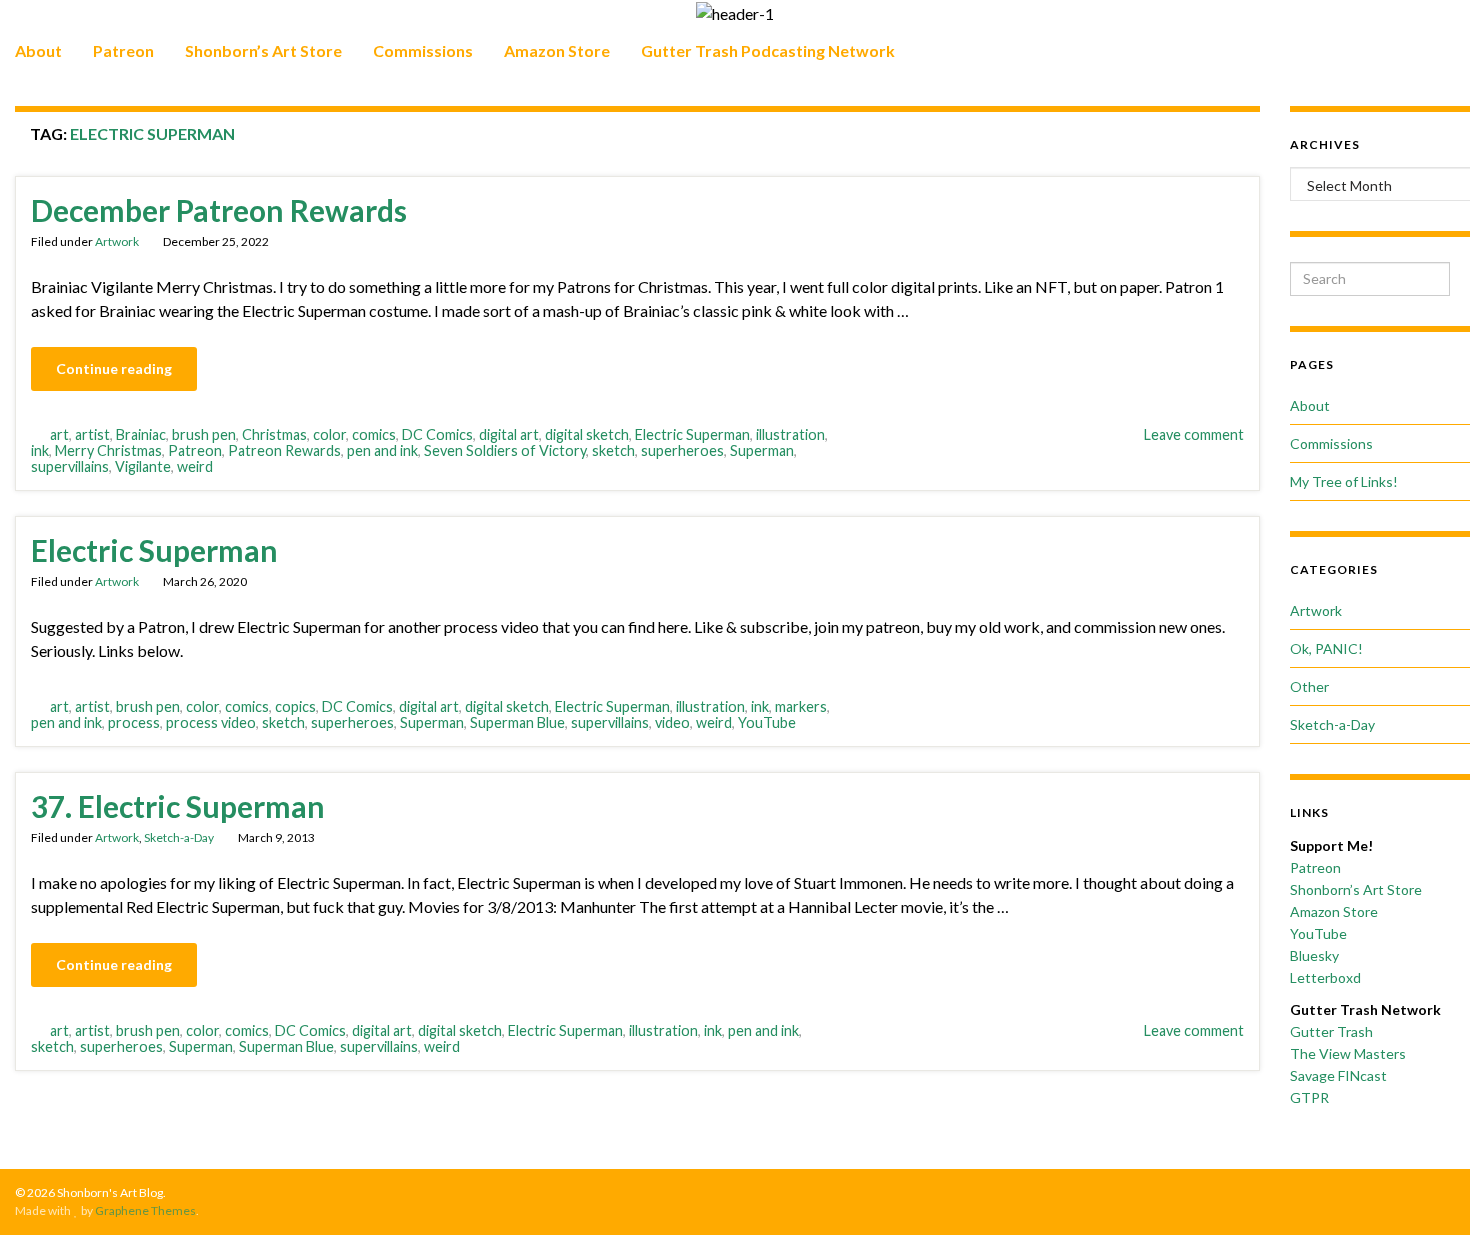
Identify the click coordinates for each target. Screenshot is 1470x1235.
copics (295, 706)
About (38, 50)
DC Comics (437, 434)
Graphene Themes (145, 1210)
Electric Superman (692, 434)
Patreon (123, 50)
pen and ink (382, 450)
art (59, 434)
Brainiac (141, 434)
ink (40, 450)
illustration (790, 434)
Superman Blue (517, 722)
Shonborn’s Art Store (263, 50)
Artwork (117, 241)
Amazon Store (557, 50)
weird (195, 466)
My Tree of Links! (1344, 481)
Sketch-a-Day (179, 837)
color (329, 434)
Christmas (274, 434)
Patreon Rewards (284, 450)
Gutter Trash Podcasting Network (768, 50)
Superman (762, 450)
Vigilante (143, 466)
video (672, 722)
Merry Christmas (108, 450)
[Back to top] (1425, 1190)
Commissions (423, 50)
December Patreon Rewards (219, 210)
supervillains (70, 466)
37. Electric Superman (178, 806)
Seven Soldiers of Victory (505, 450)
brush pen (204, 434)
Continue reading (114, 368)
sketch (613, 450)
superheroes (682, 450)
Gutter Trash (1331, 1031)
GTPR (1309, 1097)
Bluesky (1314, 955)
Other (1309, 686)
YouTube (767, 722)
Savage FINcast (1338, 1075)
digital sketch (587, 434)
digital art (509, 434)
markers (801, 706)
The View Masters (1348, 1053)
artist (92, 434)
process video (211, 722)
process (134, 722)
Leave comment (1194, 434)
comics (374, 434)
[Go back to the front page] (735, 13)
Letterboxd (1325, 977)
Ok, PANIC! (1326, 648)
